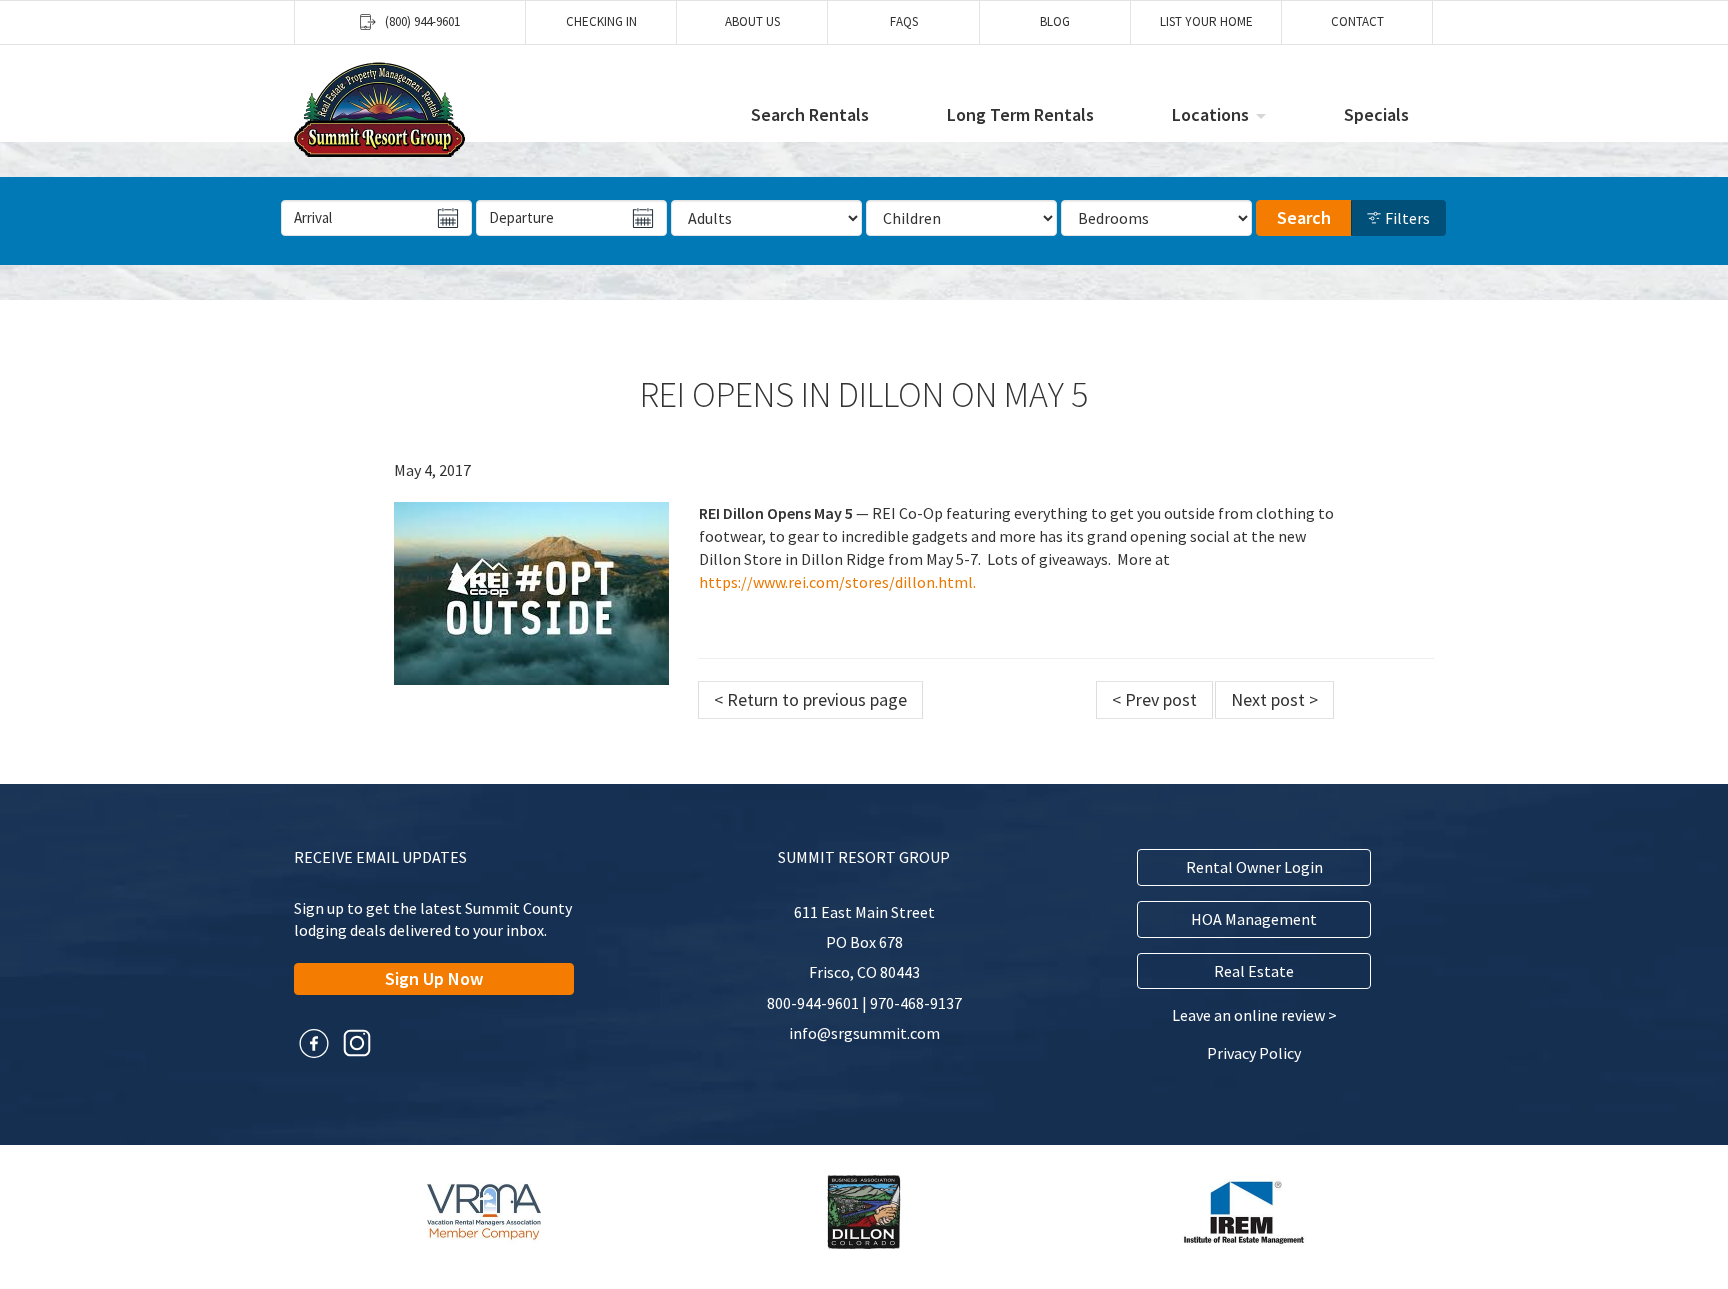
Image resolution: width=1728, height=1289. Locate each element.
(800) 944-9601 (422, 21)
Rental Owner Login (1254, 867)
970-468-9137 (916, 1003)
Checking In (601, 21)
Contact (1357, 21)
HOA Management (1254, 919)
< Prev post (1154, 699)
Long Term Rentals (1020, 114)
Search (1304, 217)
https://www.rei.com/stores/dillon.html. (837, 582)
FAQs (904, 21)
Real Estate (1254, 971)
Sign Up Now (434, 978)
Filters (1406, 218)
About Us (752, 21)
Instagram (357, 1043)
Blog (1055, 21)
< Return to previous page (810, 699)
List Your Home (1206, 21)
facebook (314, 1043)
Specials (1376, 114)
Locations (1210, 114)
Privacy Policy (1254, 1053)
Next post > (1274, 699)
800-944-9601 (813, 1003)
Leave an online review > (1254, 1015)
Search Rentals (810, 114)
